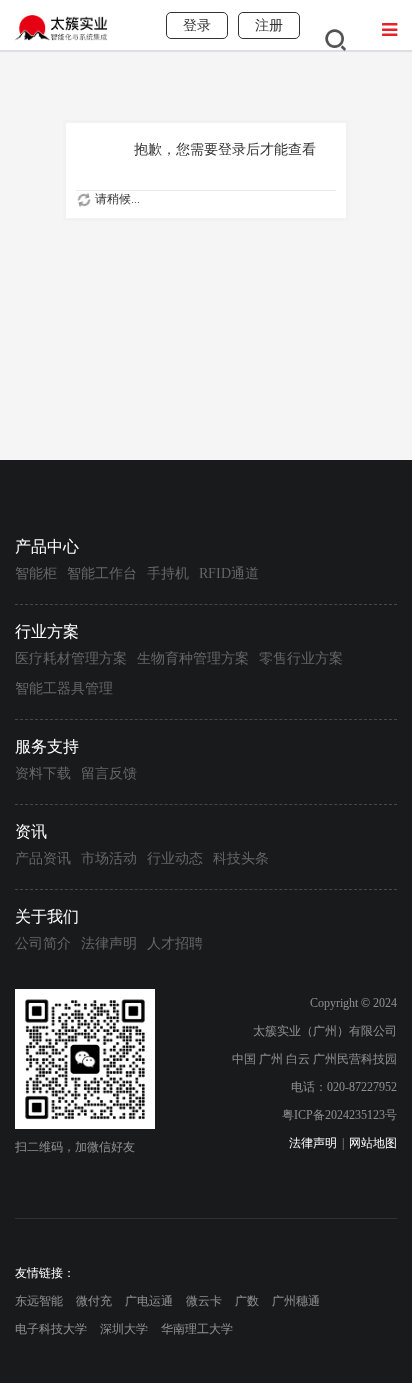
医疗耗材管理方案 (71, 658)
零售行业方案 (301, 658)
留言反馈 (109, 773)
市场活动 (109, 858)
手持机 (168, 573)
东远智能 (39, 1301)
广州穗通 (296, 1301)
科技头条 (241, 858)
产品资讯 (43, 858)
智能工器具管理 (64, 688)
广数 (247, 1301)
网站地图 (373, 1143)
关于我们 (47, 916)
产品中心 (47, 546)
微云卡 (204, 1301)
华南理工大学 (197, 1329)
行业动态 (175, 858)
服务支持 (47, 746)
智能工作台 (102, 573)
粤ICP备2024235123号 (339, 1115)
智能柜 (36, 573)
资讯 (31, 831)
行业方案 (47, 631)
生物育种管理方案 (193, 658)
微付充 (94, 1301)
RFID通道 (229, 573)
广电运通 (149, 1301)
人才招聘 (175, 943)
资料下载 (43, 773)
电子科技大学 (51, 1329)
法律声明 (109, 943)
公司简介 (43, 943)
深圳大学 (124, 1329)
